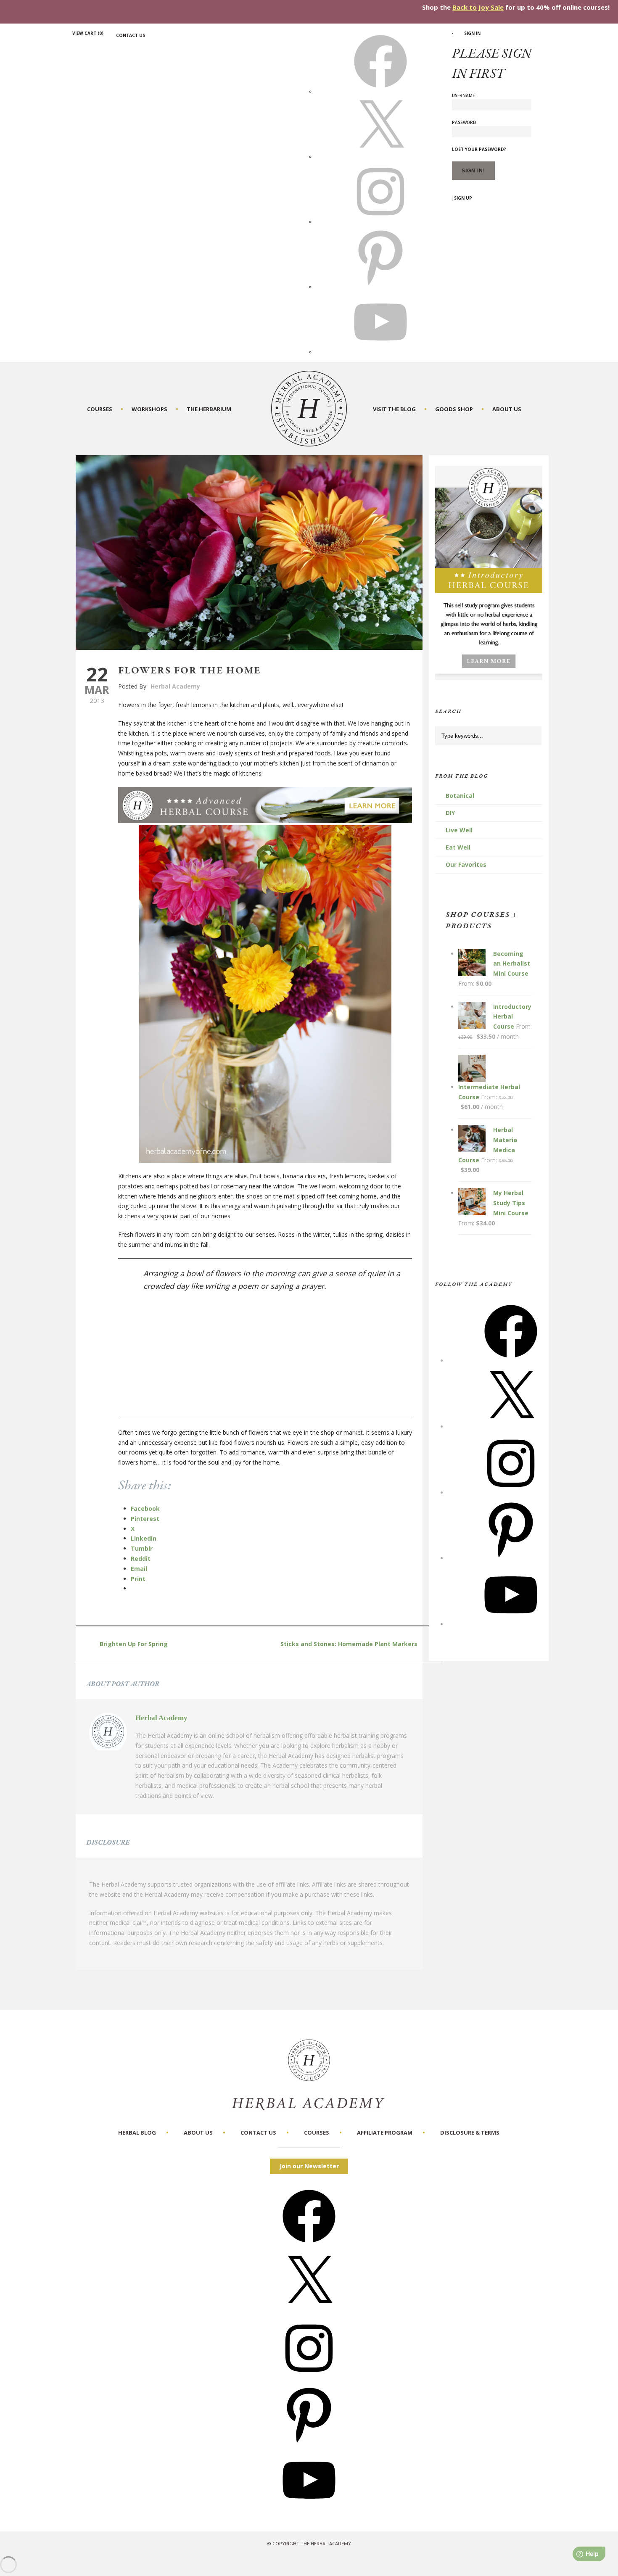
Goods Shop (454, 409)
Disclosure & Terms (470, 2133)
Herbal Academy (175, 686)
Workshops (149, 409)
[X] (380, 156)
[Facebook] (511, 1361)
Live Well (459, 830)
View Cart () (88, 33)
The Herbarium (209, 409)
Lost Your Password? (479, 149)
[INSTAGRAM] (380, 222)
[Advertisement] (273, 1360)
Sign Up (463, 198)
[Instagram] (511, 1493)
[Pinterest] (511, 1558)
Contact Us (131, 35)
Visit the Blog (394, 409)
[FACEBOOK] (380, 91)
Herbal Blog (137, 2133)
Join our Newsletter (309, 2166)
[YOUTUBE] (380, 352)
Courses (100, 409)
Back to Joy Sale (478, 7)
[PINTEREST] (380, 287)
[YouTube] (511, 1624)
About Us (507, 409)
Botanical (460, 796)
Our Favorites (466, 864)
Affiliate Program (385, 2133)
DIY (450, 813)
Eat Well (458, 847)
